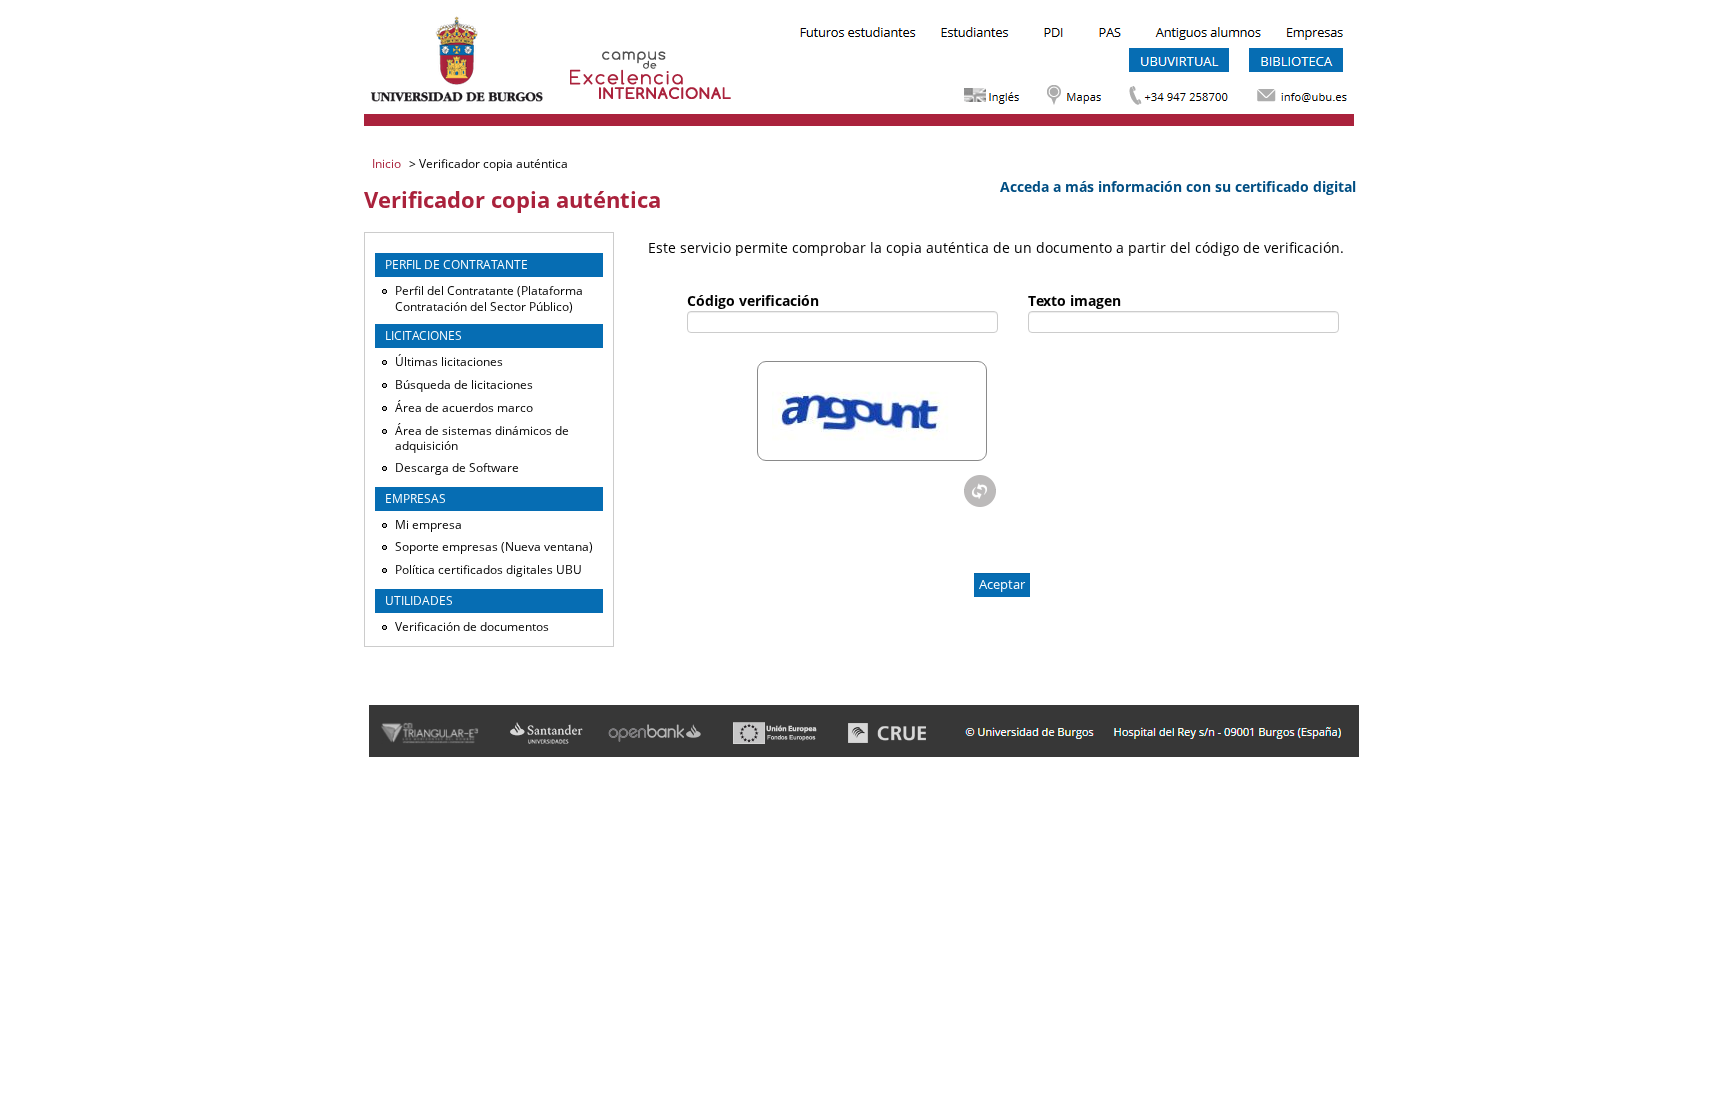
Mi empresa (428, 524)
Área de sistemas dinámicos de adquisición (482, 438)
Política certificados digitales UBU (488, 569)
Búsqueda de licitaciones (464, 384)
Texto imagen (1074, 300)
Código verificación (753, 300)
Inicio (388, 163)
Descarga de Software (457, 467)
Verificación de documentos (472, 626)
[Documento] (980, 491)
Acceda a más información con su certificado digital (1178, 186)
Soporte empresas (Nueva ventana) (494, 546)
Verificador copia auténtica (492, 163)
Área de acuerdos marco (464, 407)
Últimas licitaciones (449, 361)
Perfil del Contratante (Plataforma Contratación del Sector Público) (489, 298)
